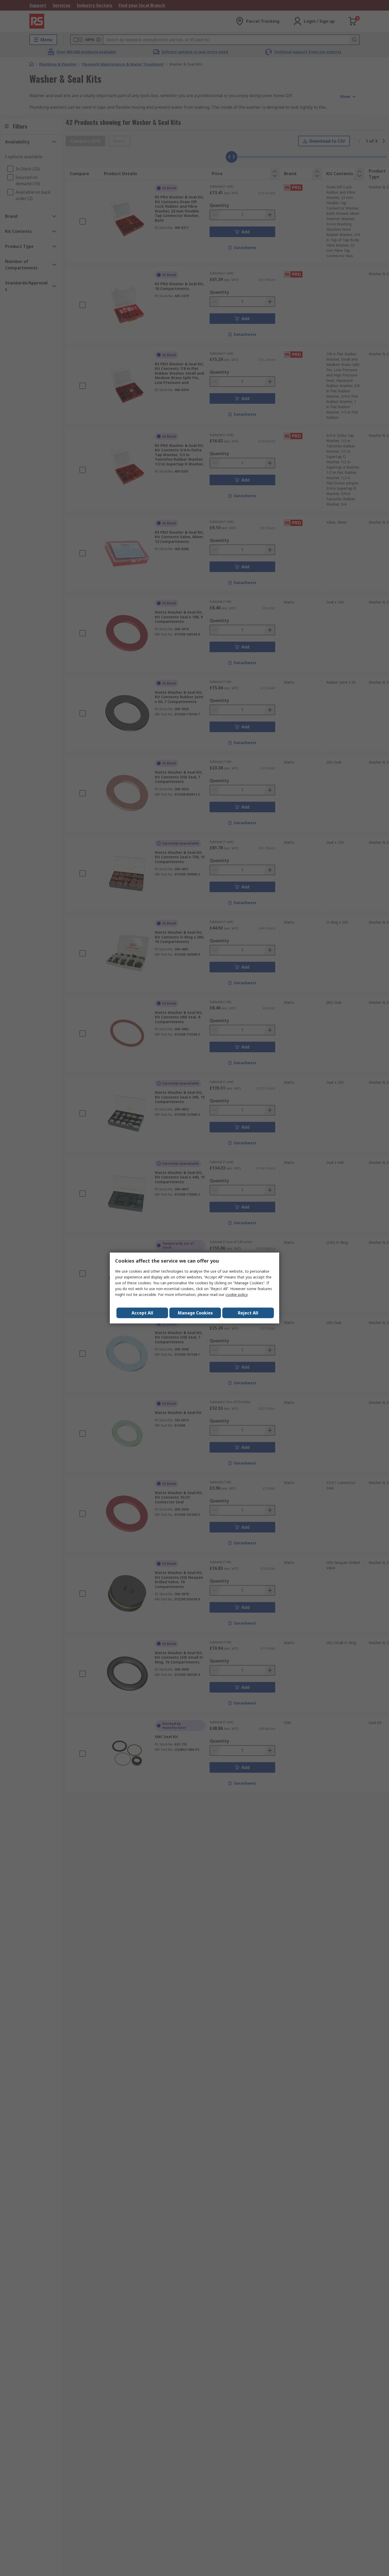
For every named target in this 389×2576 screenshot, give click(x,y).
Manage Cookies (195, 1313)
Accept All (142, 1313)
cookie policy (236, 1294)
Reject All (248, 1313)
